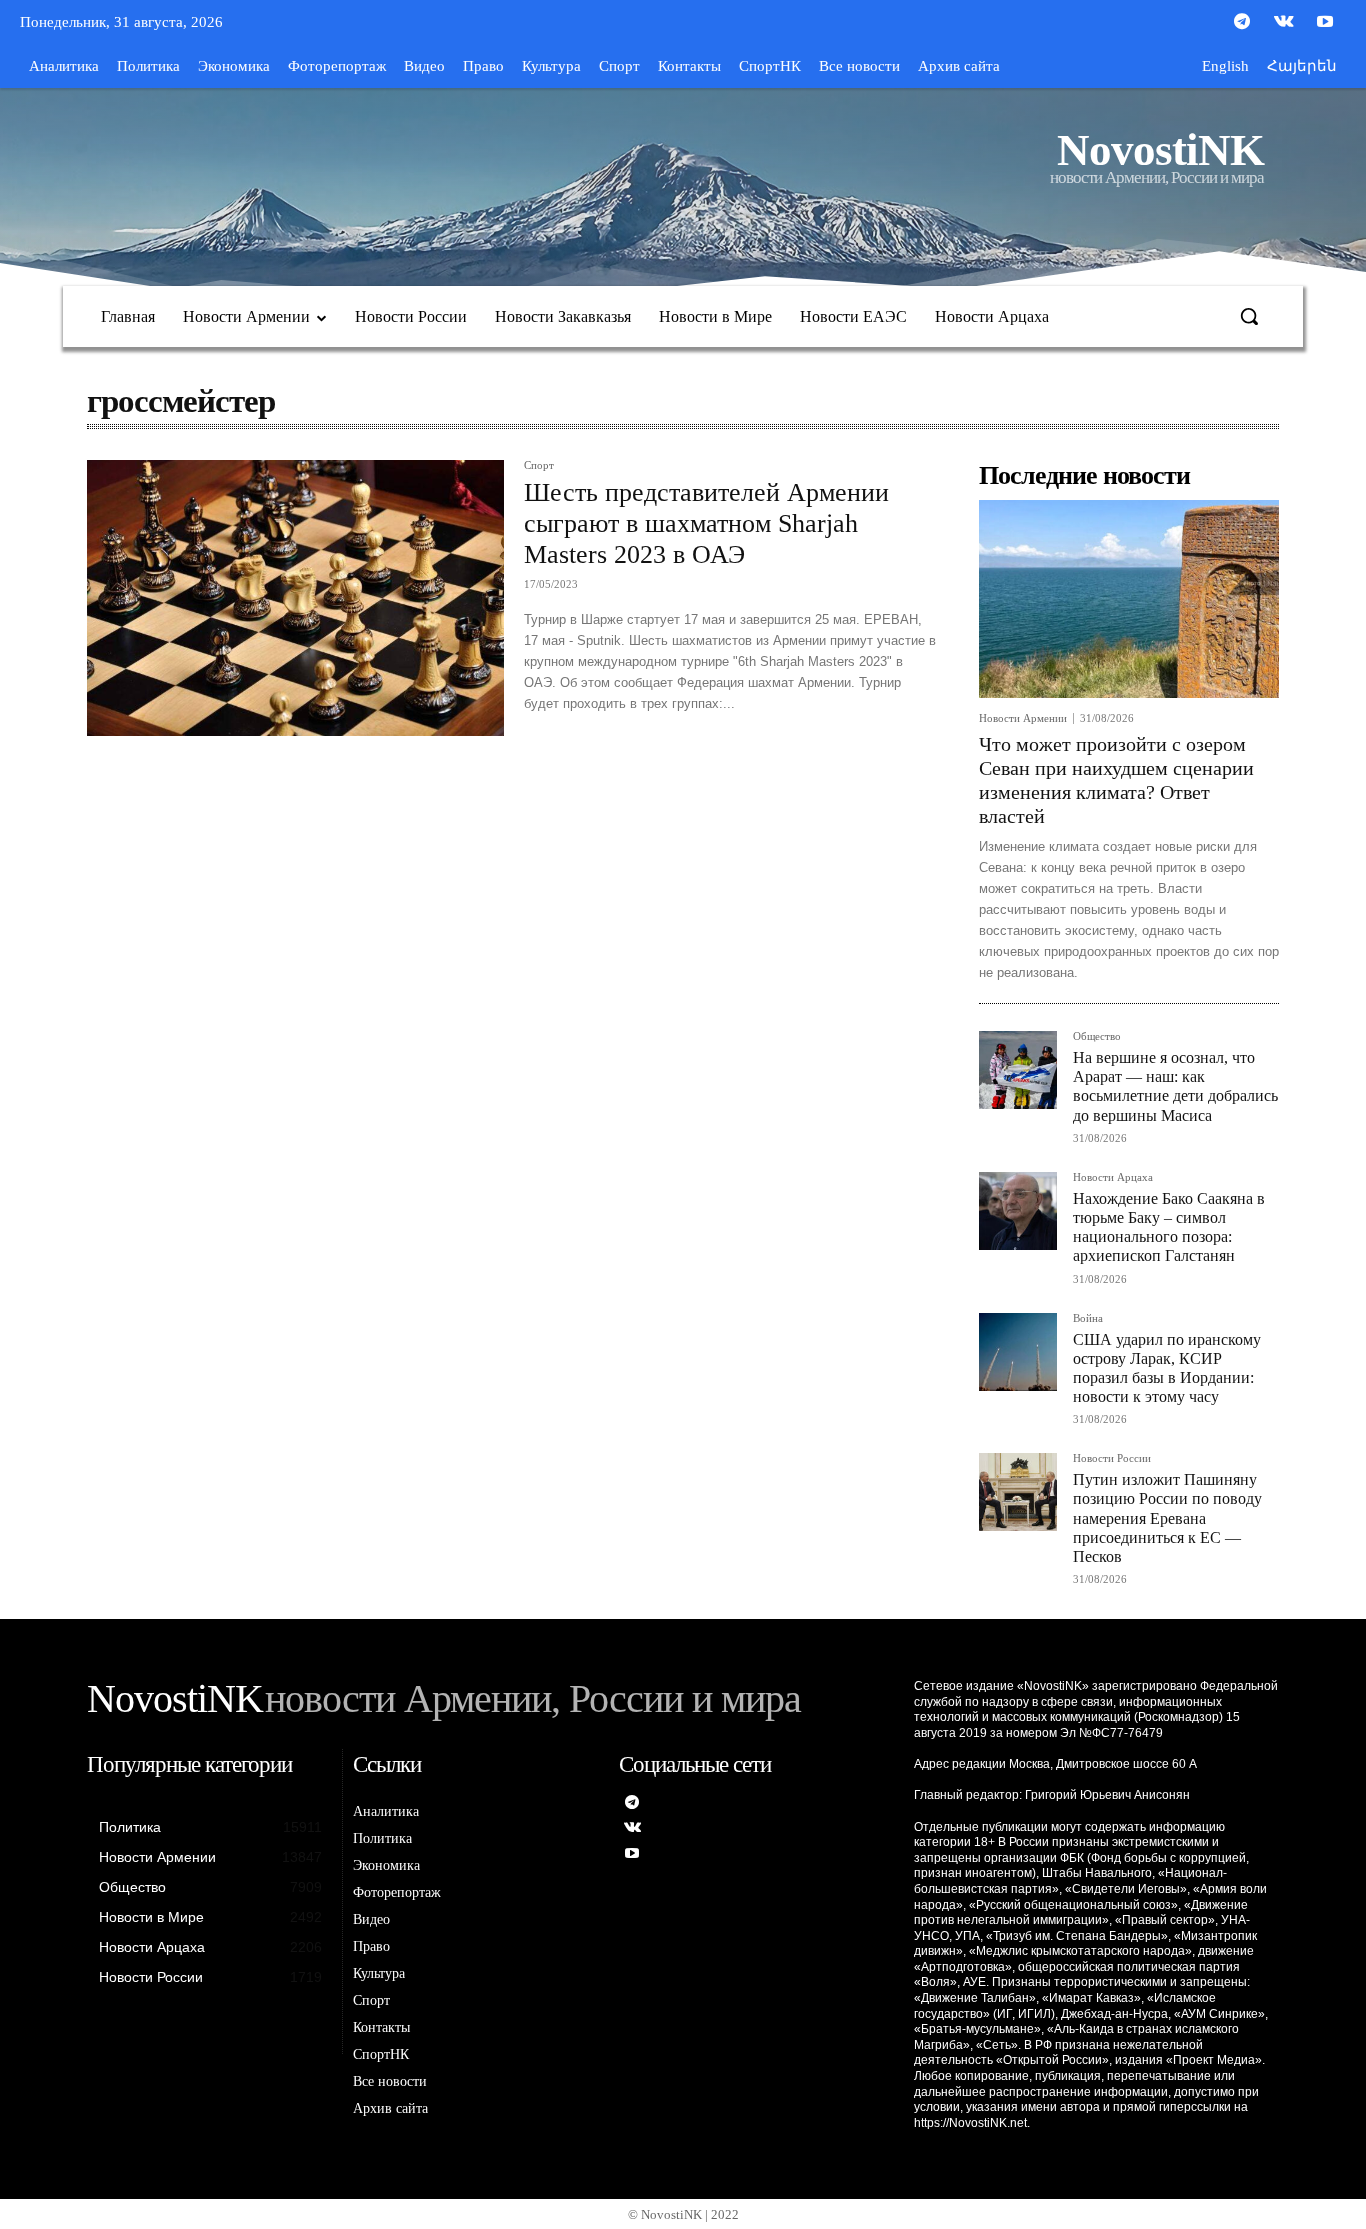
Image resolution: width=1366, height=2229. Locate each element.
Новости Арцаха (1113, 1177)
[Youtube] (1325, 23)
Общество (1097, 1036)
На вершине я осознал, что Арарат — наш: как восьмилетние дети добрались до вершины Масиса (1175, 1086)
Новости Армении (1023, 718)
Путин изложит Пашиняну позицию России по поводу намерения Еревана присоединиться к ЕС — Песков (1167, 1518)
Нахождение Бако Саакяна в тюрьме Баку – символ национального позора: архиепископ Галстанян (1169, 1227)
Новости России (1112, 1458)
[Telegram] (1242, 23)
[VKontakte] (1284, 23)
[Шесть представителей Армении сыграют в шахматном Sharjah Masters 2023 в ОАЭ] (295, 598)
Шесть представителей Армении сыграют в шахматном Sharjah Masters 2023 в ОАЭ (706, 523)
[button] (1249, 316)
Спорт (539, 465)
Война (1088, 1318)
